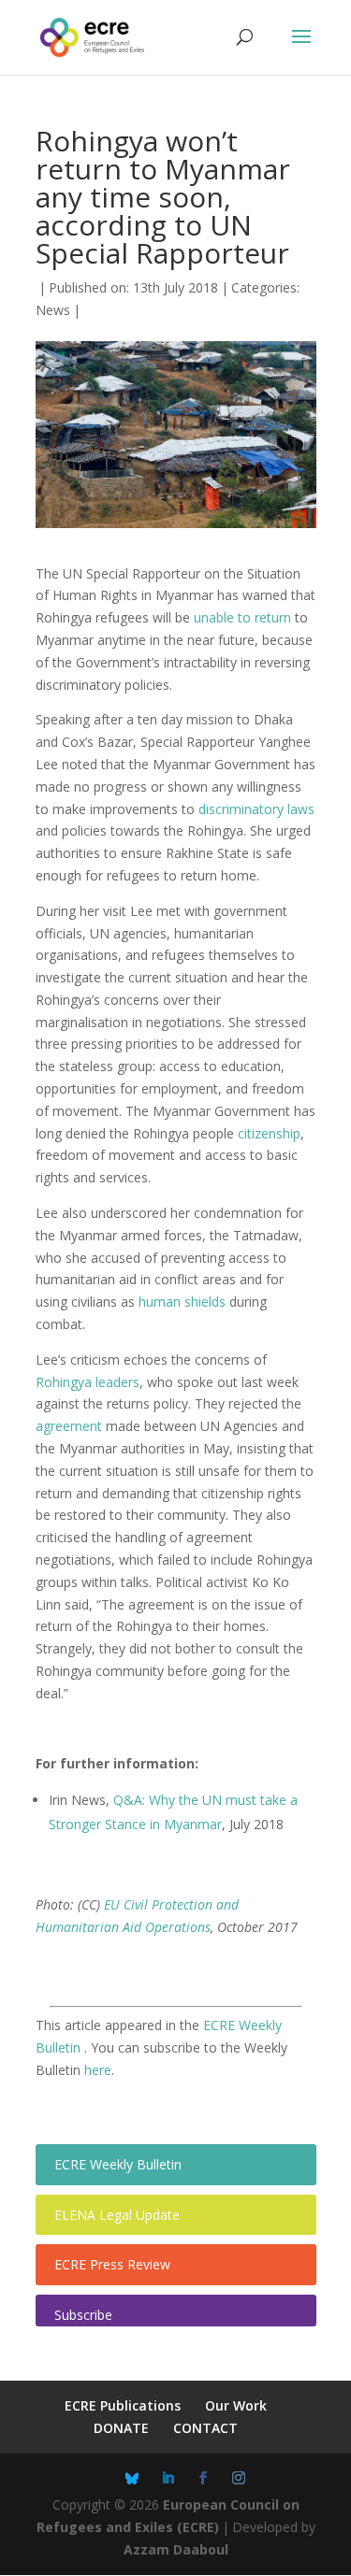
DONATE (121, 2428)
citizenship (269, 1133)
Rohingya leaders (88, 1382)
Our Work (236, 2405)
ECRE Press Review (112, 2264)
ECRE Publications (123, 2405)
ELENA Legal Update (117, 2215)
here (98, 2070)
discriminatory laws (256, 809)
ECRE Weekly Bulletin (118, 2164)
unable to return (242, 617)
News (53, 310)
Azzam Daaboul (176, 2549)
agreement (69, 1426)
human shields (182, 1302)
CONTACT (205, 2428)
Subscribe (83, 2315)
